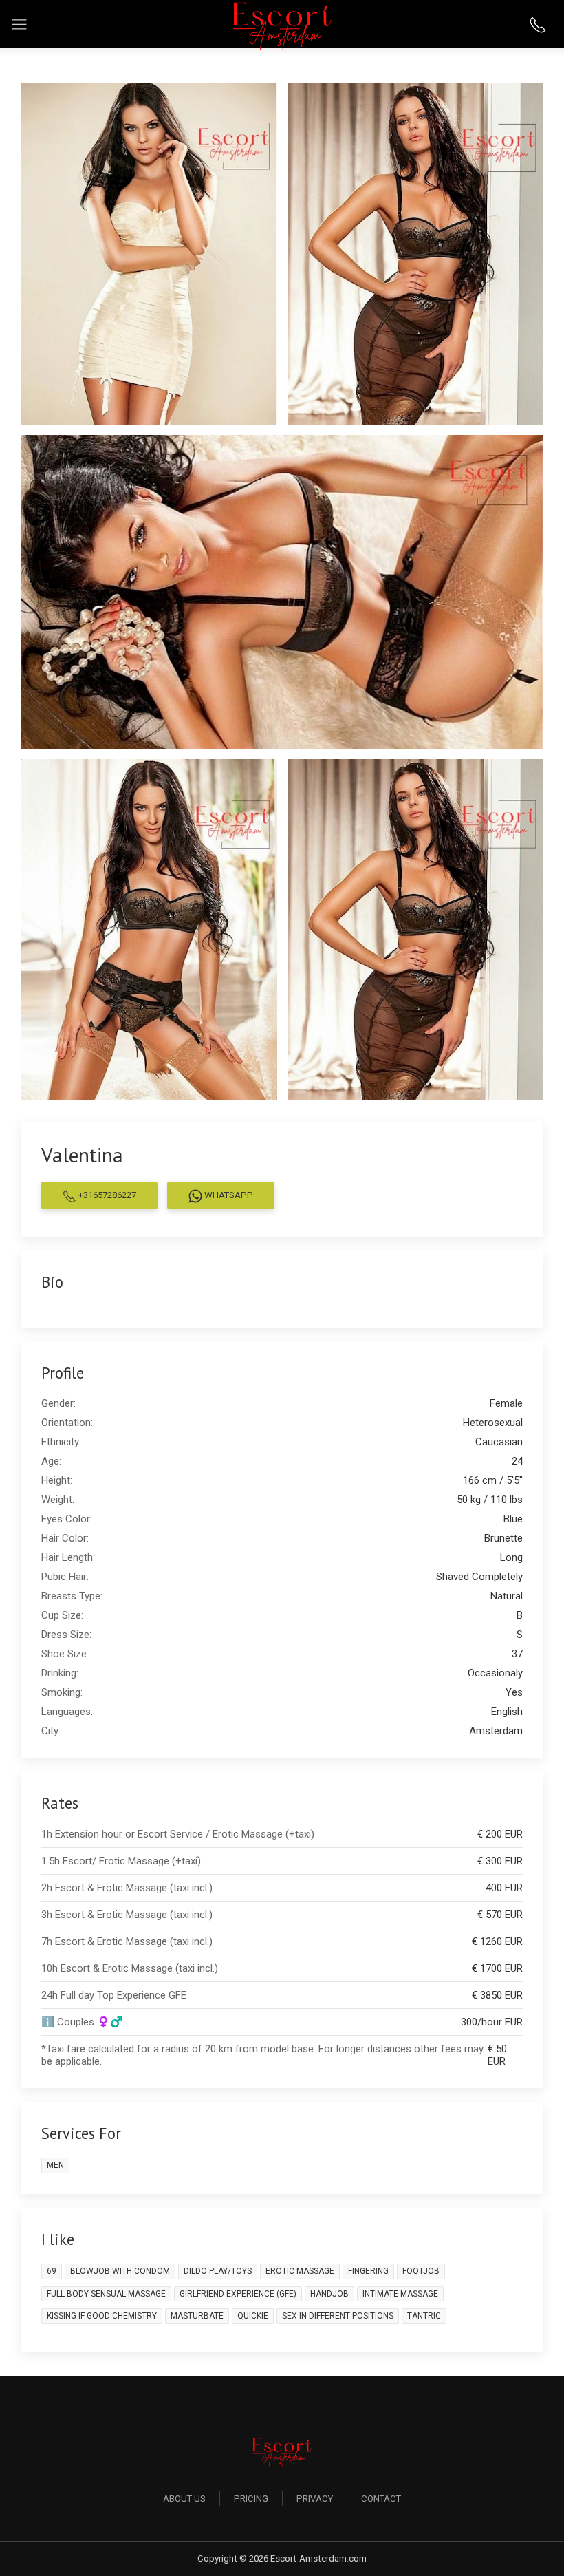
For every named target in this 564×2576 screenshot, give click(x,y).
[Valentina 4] (149, 929)
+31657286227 (106, 1195)
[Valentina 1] (149, 253)
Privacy (315, 2499)
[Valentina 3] (282, 591)
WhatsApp (228, 1195)
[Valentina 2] (416, 253)
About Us (184, 2499)
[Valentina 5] (416, 929)
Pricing (251, 2499)
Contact (381, 2499)
